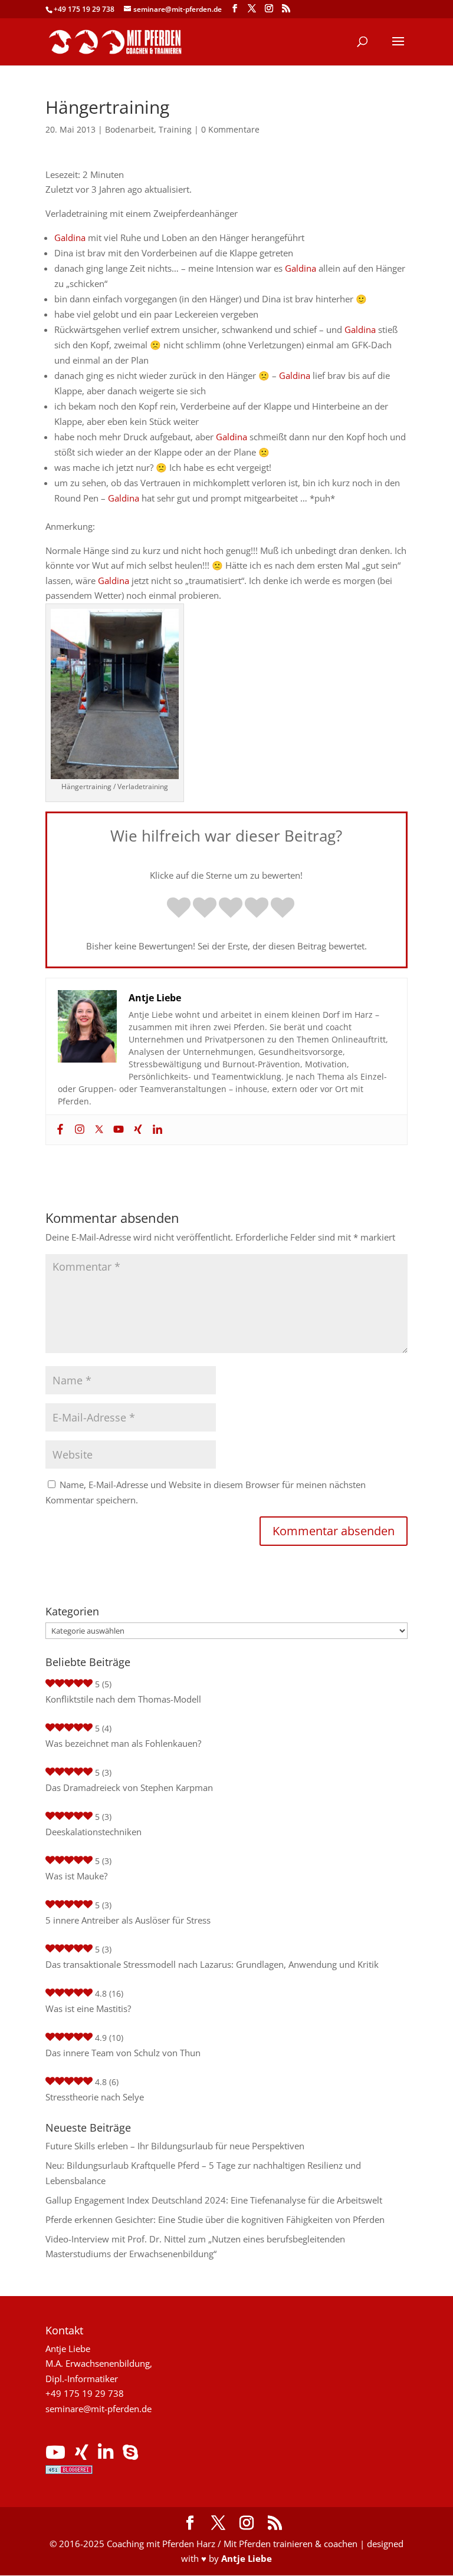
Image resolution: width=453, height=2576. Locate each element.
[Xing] (137, 1130)
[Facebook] (59, 1130)
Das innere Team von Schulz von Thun (123, 2053)
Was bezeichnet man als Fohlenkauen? (123, 1743)
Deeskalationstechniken (93, 1832)
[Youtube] (117, 1130)
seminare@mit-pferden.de (99, 2409)
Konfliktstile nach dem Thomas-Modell (123, 1699)
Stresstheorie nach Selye (95, 2097)
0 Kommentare (230, 129)
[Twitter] (98, 1130)
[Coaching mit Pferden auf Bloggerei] (69, 2471)
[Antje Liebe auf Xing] (82, 2455)
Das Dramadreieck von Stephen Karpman (129, 1787)
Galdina (70, 238)
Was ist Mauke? (76, 1876)
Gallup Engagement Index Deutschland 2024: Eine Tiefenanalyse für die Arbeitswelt (214, 2200)
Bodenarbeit (129, 129)
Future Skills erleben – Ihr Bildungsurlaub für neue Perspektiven (175, 2146)
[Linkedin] (156, 1130)
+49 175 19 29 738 (84, 9)
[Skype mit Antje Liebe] (130, 2455)
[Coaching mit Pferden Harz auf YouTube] (55, 2455)
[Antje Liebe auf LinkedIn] (106, 2455)
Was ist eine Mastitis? (88, 2008)
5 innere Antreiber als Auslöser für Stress (128, 1920)
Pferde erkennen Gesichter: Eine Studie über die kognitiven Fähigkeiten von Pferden (215, 2219)
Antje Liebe (247, 2558)
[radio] (179, 909)
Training (175, 129)
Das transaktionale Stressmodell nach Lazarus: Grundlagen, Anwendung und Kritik (212, 1964)
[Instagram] (78, 1130)
